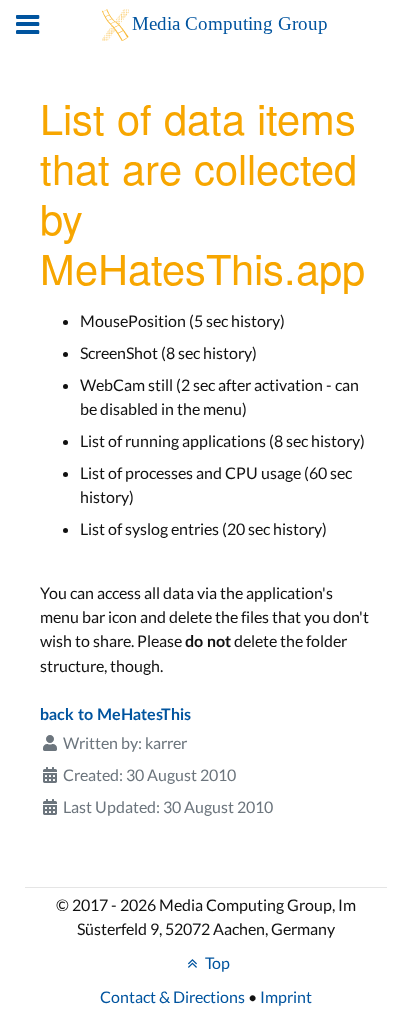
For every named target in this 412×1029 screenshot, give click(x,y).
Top (216, 962)
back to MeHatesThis (115, 715)
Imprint (286, 996)
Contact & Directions (172, 996)
